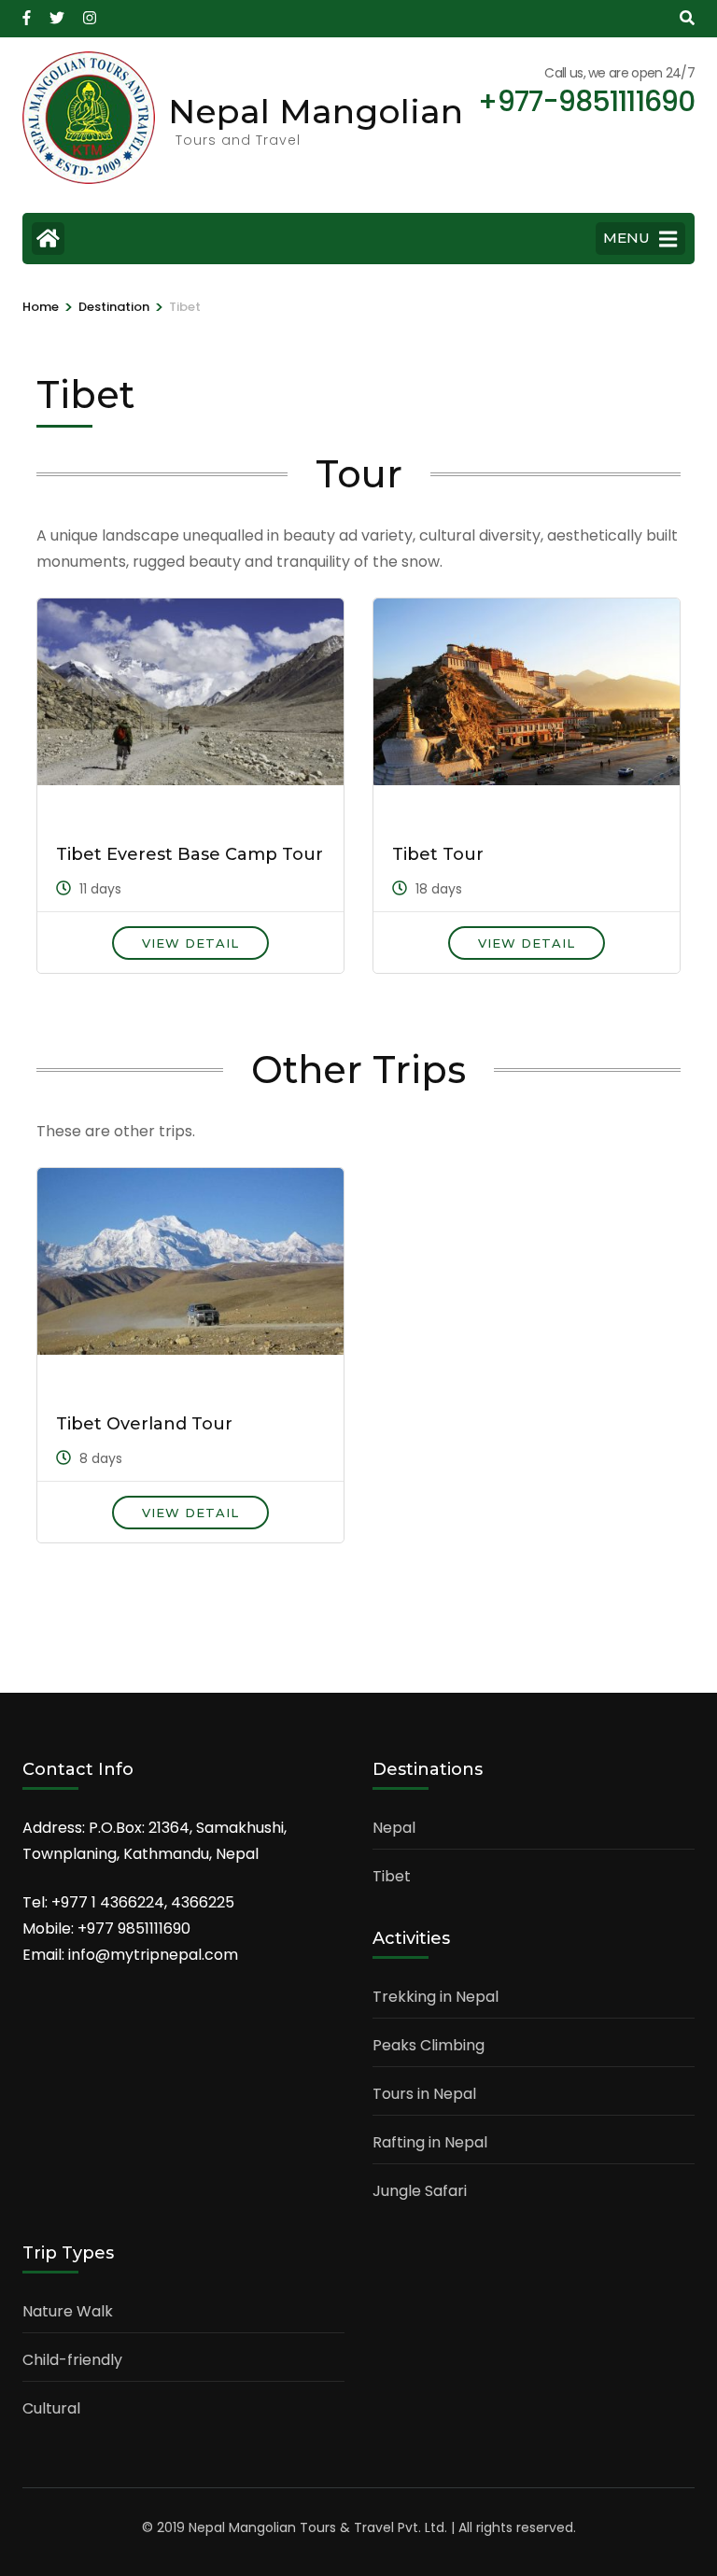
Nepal (394, 1828)
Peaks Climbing (429, 2045)
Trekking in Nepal (436, 1997)
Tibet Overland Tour (144, 1424)
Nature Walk (68, 2311)
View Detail (190, 943)
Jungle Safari (420, 2191)
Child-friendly (72, 2360)
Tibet (392, 1876)
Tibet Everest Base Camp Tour (190, 854)
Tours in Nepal (424, 2094)
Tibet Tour (438, 854)
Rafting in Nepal (430, 2142)
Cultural (51, 2408)
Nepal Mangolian (316, 111)
